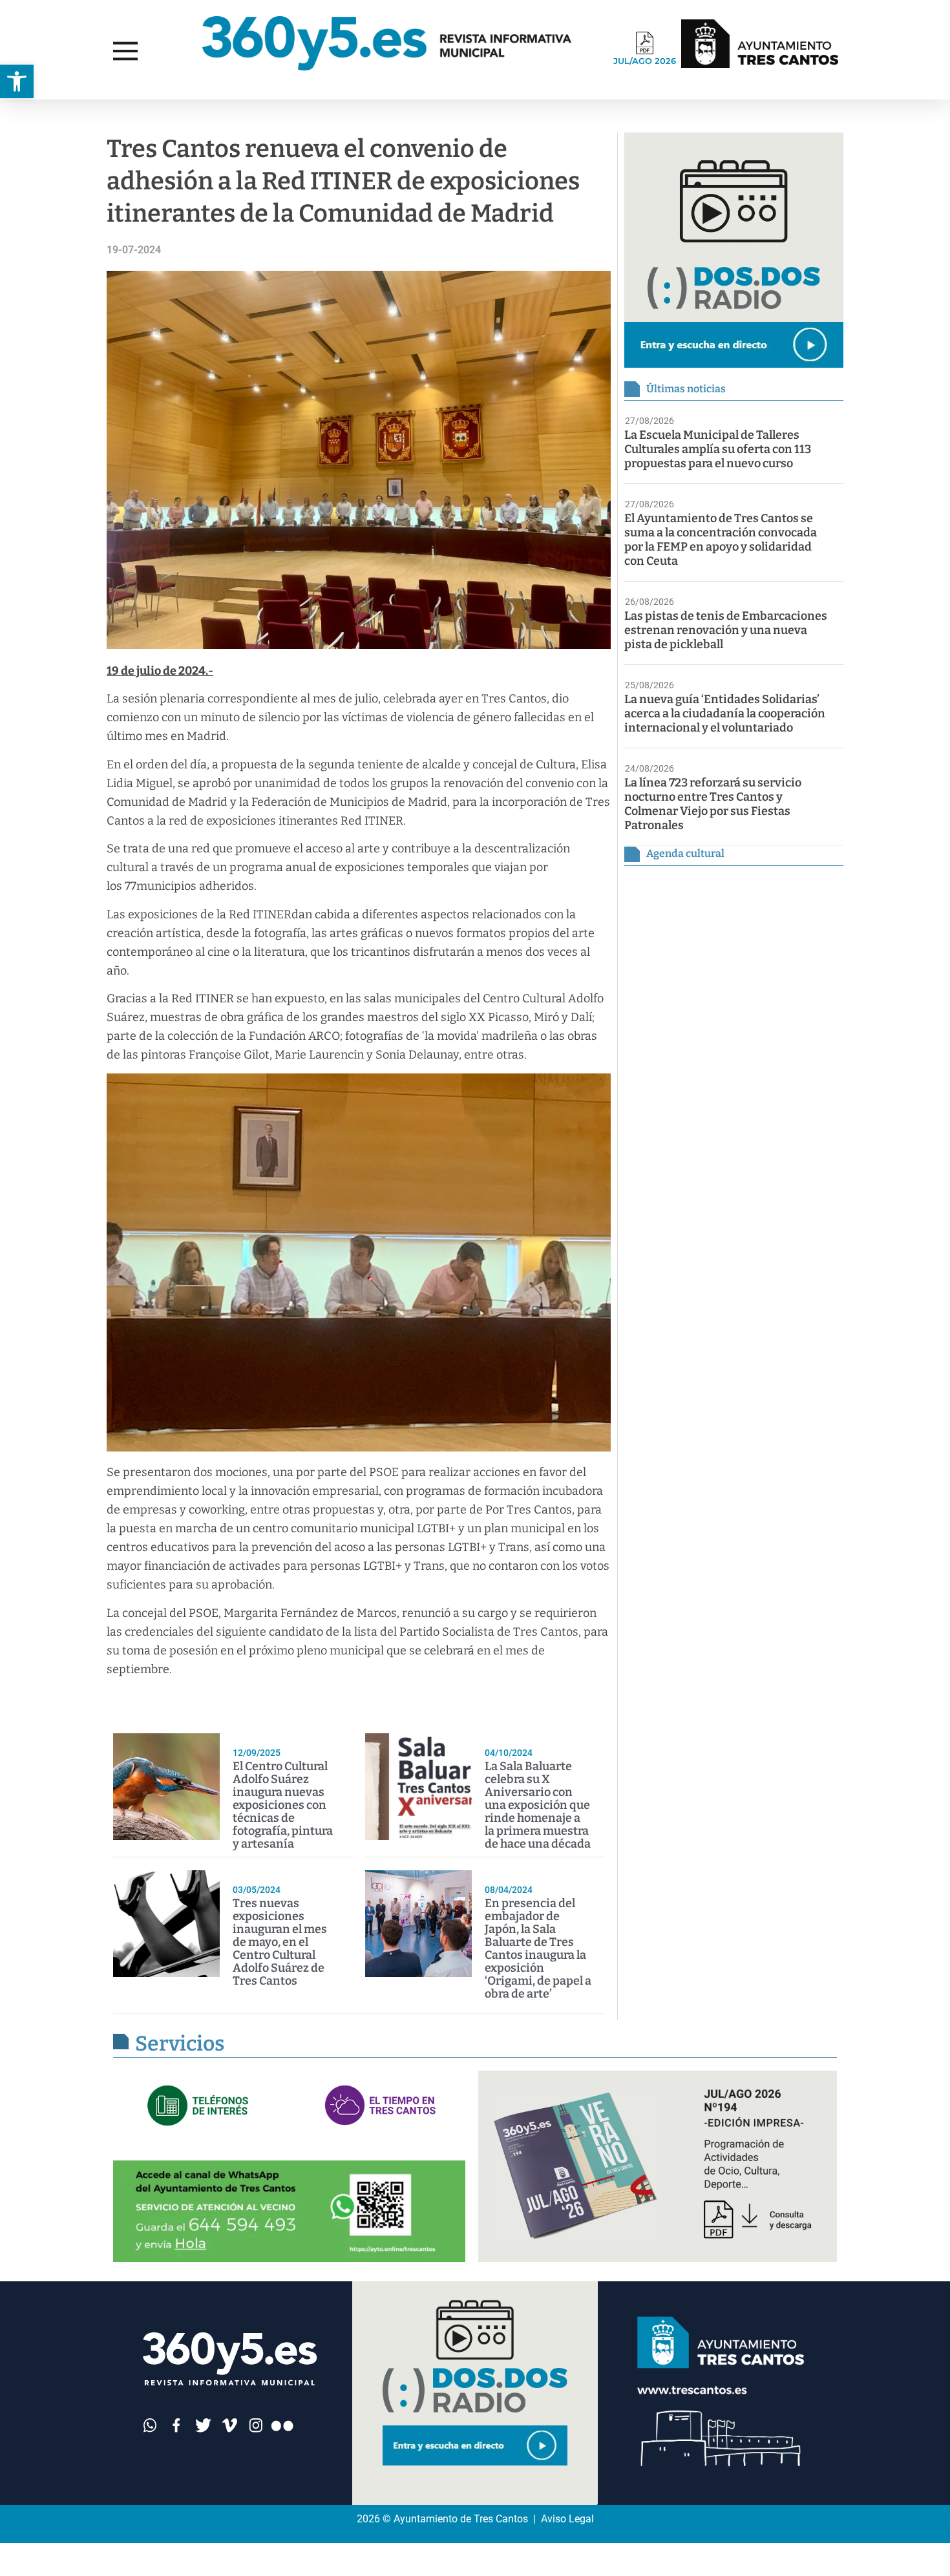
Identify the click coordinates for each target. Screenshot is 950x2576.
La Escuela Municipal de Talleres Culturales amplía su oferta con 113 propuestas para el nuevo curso (718, 449)
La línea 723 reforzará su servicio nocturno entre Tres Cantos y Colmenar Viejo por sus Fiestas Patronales (713, 804)
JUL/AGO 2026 (645, 61)
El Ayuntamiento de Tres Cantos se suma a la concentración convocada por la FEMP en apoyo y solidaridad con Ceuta (721, 540)
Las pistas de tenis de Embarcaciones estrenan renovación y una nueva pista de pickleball (726, 630)
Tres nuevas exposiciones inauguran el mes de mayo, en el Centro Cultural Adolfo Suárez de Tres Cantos (280, 1942)
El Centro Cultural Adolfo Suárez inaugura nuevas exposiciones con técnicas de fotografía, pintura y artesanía (283, 1805)
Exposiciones (62, 112)
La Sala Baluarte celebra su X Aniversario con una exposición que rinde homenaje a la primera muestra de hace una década (538, 1805)
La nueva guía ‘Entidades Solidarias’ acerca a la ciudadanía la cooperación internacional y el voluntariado (725, 713)
